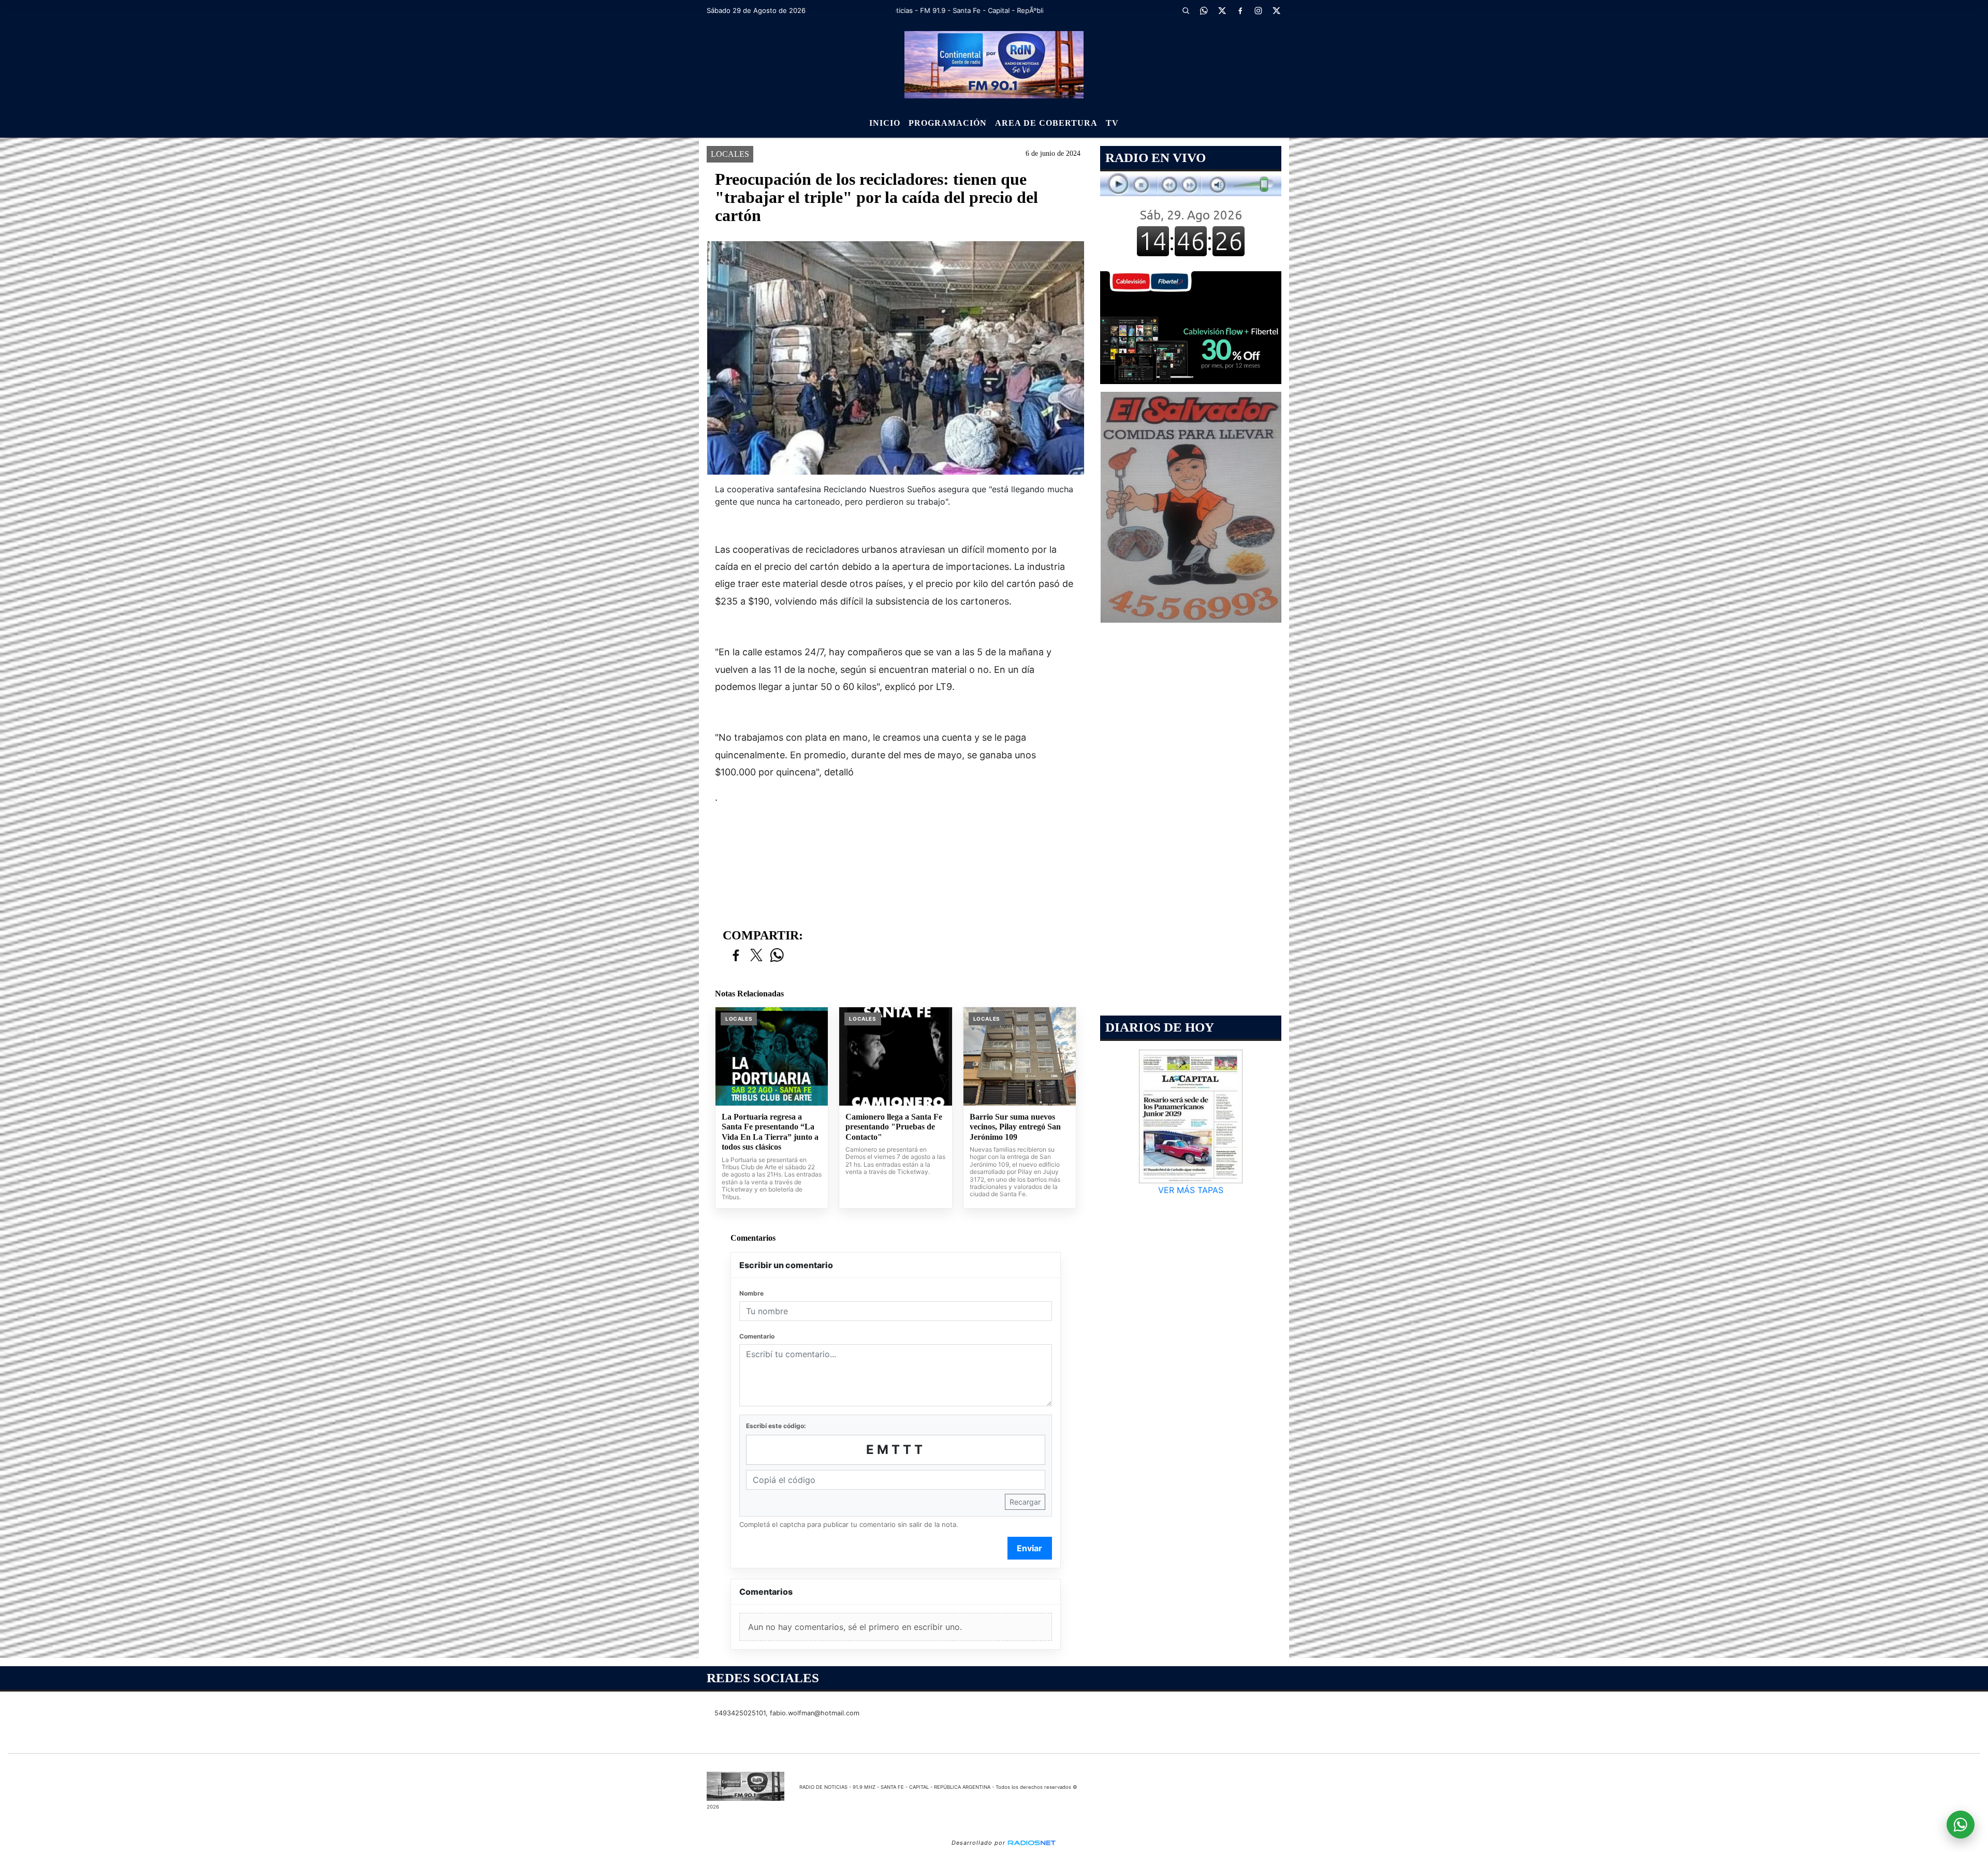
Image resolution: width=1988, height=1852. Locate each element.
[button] (1186, 10)
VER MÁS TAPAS (1191, 1190)
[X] (1222, 10)
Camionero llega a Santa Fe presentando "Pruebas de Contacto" (894, 1127)
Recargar (1025, 1502)
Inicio (885, 123)
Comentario (757, 1336)
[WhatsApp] (1204, 10)
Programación (948, 123)
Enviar (1029, 1548)
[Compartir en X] (756, 956)
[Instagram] (1258, 10)
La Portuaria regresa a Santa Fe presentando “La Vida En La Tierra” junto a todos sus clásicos (770, 1132)
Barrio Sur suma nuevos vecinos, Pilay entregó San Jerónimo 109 (1015, 1127)
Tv (1112, 123)
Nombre (751, 1293)
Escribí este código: (776, 1426)
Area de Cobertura (1046, 123)
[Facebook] (1240, 10)
